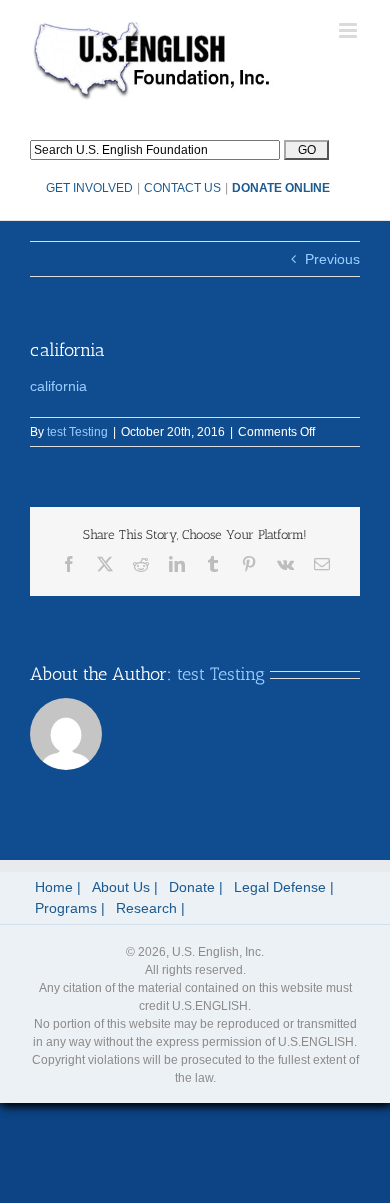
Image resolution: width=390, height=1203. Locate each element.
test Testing (77, 432)
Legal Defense (280, 887)
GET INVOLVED (89, 188)
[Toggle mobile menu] (349, 30)
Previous (332, 259)
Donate (192, 887)
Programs (66, 908)
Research (146, 908)
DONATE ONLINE (281, 188)
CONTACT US (182, 188)
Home (54, 887)
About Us (121, 887)
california (58, 386)
